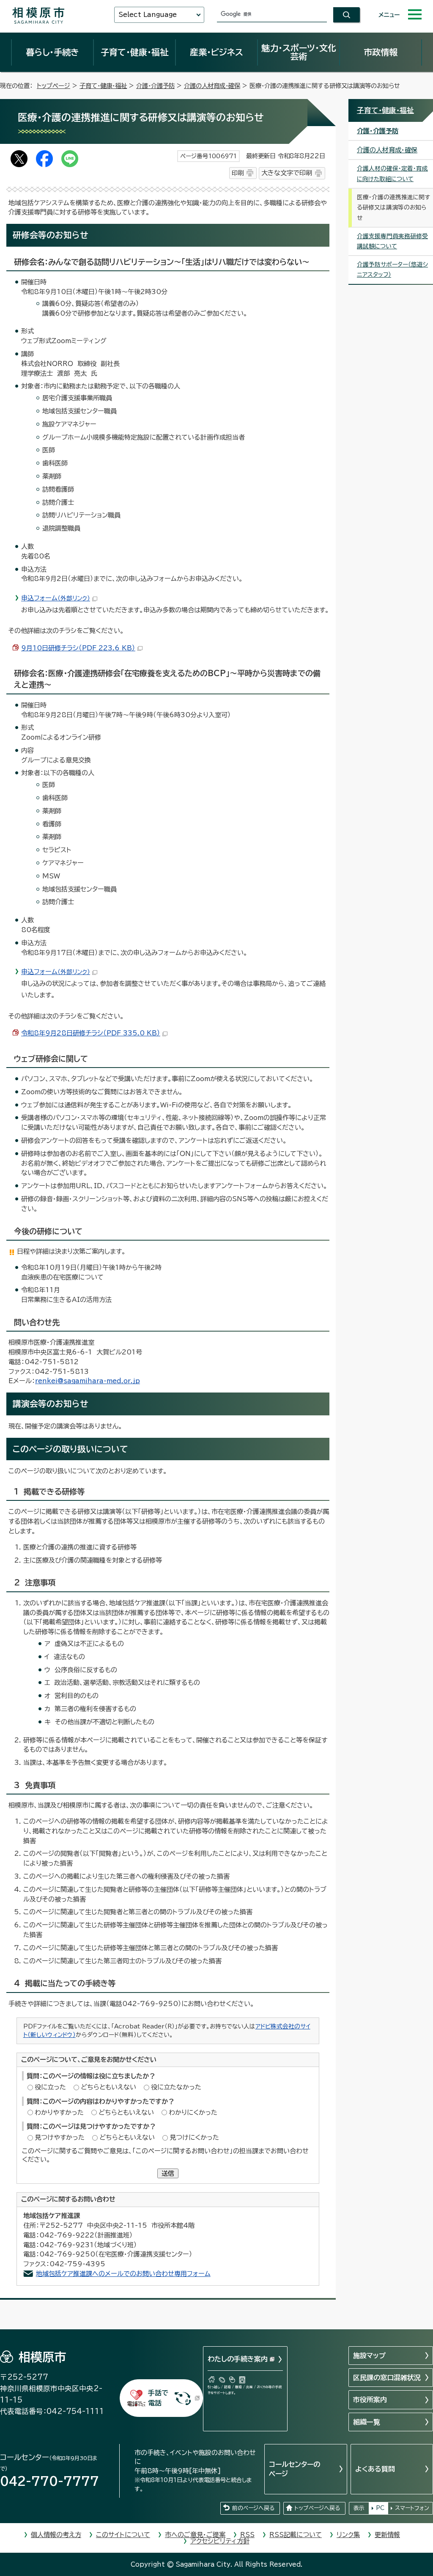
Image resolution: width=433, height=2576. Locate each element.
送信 (168, 2173)
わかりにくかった (193, 2112)
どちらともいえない (108, 2087)
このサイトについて (123, 2535)
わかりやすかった (59, 2112)
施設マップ (369, 2356)
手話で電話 (158, 2398)
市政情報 (381, 52)
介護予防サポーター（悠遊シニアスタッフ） (392, 270)
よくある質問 (375, 2469)
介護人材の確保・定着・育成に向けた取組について (392, 174)
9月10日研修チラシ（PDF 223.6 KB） (78, 648)
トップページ (53, 86)
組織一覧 (367, 2422)
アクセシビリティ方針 (220, 2541)
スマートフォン (412, 2508)
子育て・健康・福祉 (134, 52)
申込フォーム (56, 598)
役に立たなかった (176, 2087)
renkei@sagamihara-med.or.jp (88, 1381)
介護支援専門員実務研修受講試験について (392, 241)
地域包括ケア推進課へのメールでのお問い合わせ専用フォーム (123, 2274)
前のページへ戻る (253, 2508)
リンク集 (348, 2535)
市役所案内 (370, 2400)
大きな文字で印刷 (287, 173)
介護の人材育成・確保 (212, 86)
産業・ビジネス (216, 52)
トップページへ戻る (317, 2508)
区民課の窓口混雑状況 (387, 2378)
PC (380, 2508)
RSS (247, 2535)
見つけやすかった (60, 2137)
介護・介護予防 (155, 86)
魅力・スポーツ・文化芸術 (299, 52)
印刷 (238, 173)
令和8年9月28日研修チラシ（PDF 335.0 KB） (91, 1033)
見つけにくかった (194, 2137)
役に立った (50, 2087)
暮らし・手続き (52, 52)
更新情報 (387, 2535)
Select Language (148, 15)
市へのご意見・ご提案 (195, 2535)
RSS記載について (296, 2535)
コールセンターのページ (295, 2469)
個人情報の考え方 (56, 2535)
